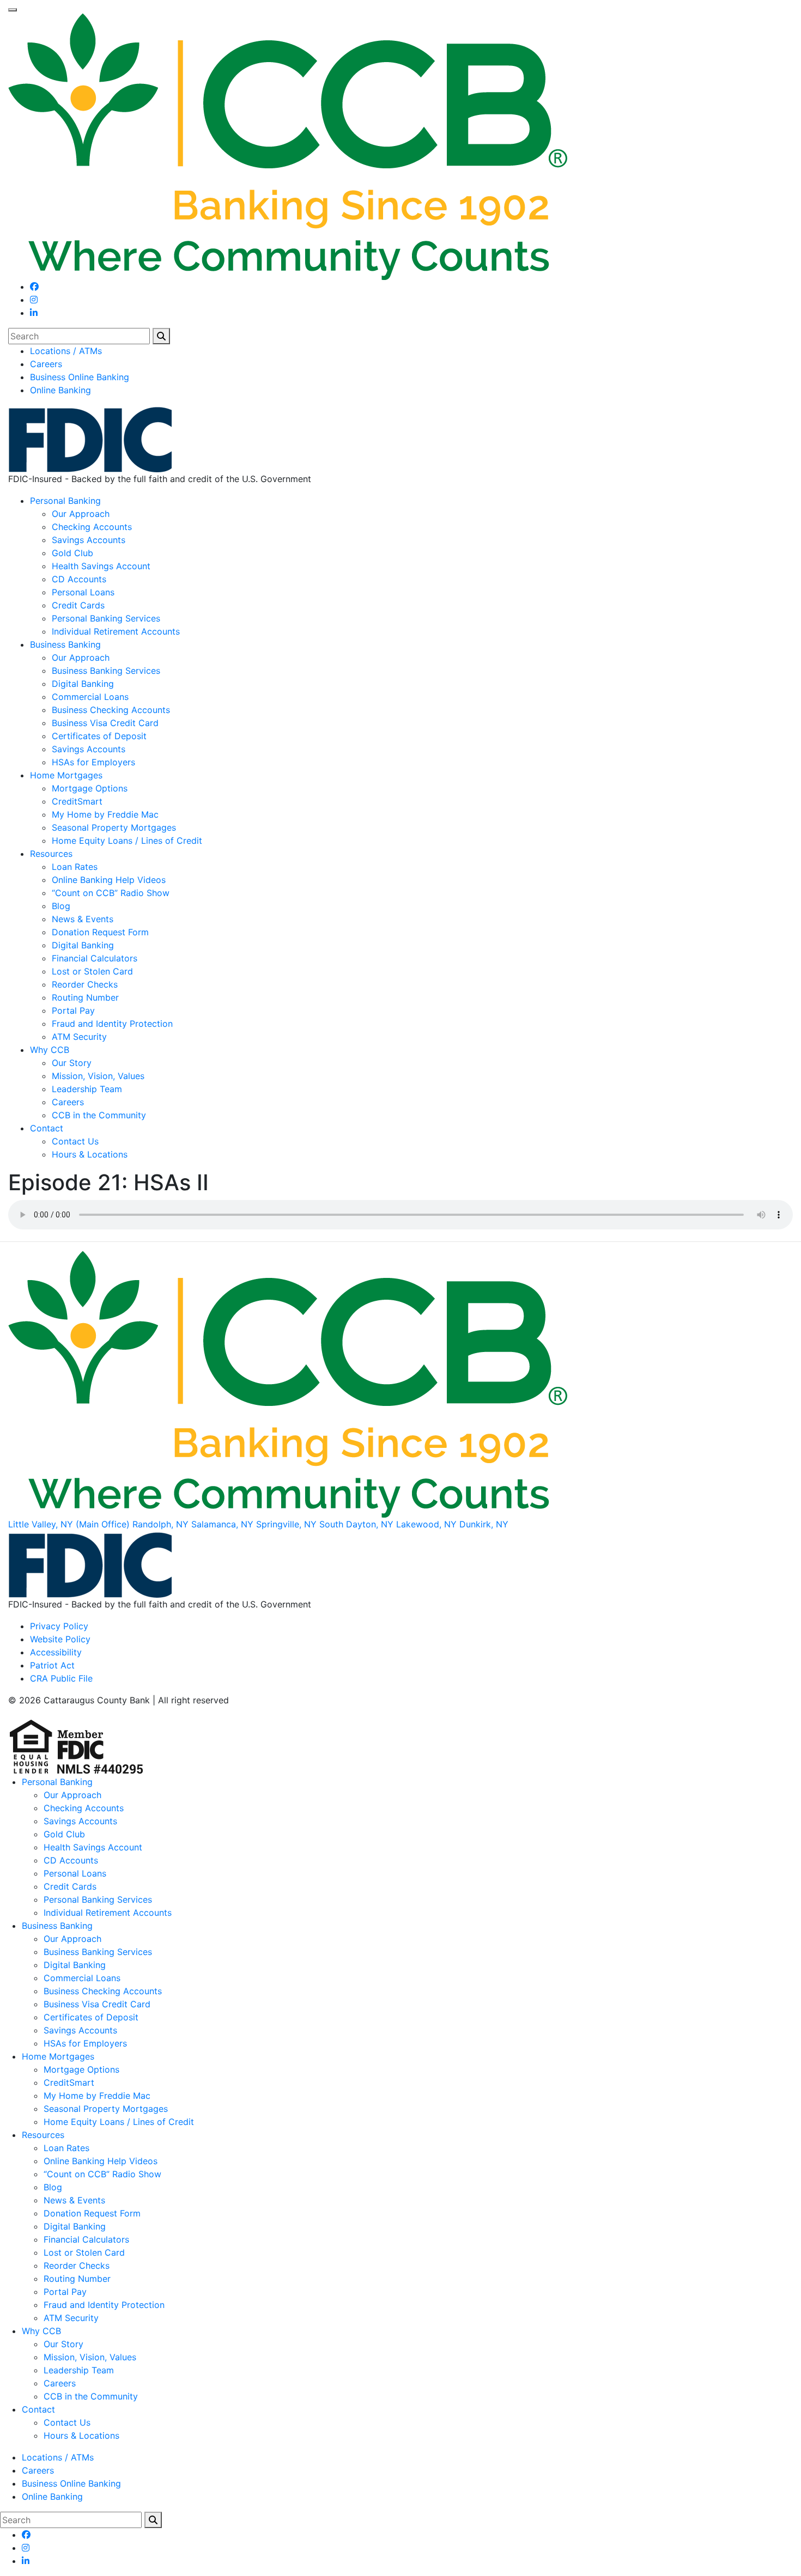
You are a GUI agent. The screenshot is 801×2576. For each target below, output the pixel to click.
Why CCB (50, 1050)
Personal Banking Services (106, 618)
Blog (61, 906)
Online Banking (60, 390)
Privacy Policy (59, 1626)
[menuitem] (411, 351)
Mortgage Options (90, 788)
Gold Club (72, 553)
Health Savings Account (101, 566)
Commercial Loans (90, 697)
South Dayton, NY (356, 1524)
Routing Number (85, 997)
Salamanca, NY (222, 1524)
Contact (47, 1128)
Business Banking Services (106, 671)
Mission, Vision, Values (98, 1076)
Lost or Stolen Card (92, 971)
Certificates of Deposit (99, 736)
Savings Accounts (89, 540)
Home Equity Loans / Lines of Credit (127, 841)
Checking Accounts (92, 527)
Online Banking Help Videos (109, 880)
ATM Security (79, 1037)
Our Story (72, 1063)
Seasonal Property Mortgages (114, 827)
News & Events (83, 919)
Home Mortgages (66, 775)
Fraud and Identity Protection (112, 1024)
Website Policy (60, 1639)
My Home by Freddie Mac (105, 814)
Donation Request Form (100, 932)
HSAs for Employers (93, 762)
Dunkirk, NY (484, 1524)
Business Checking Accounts (111, 710)
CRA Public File (61, 1678)
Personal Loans (83, 592)
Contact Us (75, 1141)
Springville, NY (286, 1524)
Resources (51, 854)
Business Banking (65, 644)
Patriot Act (52, 1665)
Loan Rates (75, 867)
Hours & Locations (90, 1154)
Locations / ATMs (66, 351)
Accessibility (56, 1652)
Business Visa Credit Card (105, 723)
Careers (46, 364)
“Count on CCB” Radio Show (111, 893)
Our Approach (81, 514)
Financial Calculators (95, 958)
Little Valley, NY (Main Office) (69, 1524)
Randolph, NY (160, 1524)
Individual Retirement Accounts (116, 631)
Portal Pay (73, 1010)
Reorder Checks (85, 984)
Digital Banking (83, 684)
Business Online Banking (80, 377)
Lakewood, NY (426, 1524)
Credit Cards (78, 605)
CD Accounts (79, 579)
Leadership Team (87, 1089)
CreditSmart (77, 801)
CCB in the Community (99, 1115)
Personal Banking (65, 501)
